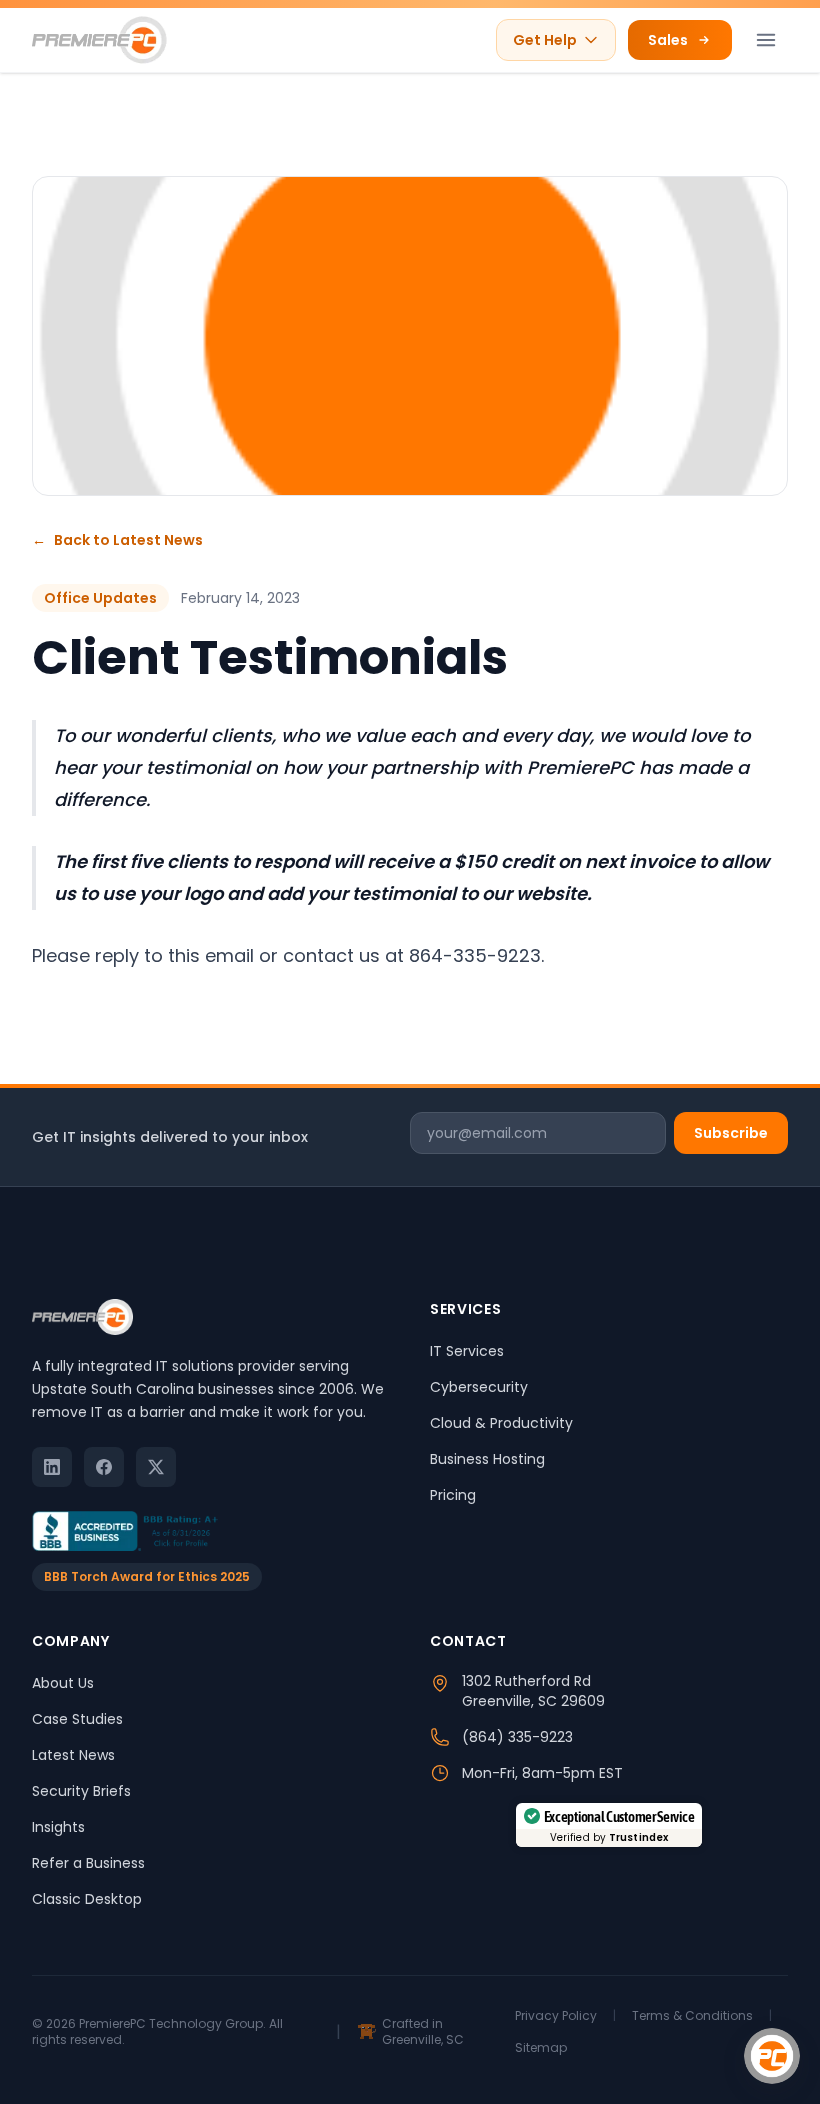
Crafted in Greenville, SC (423, 2032)
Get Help (545, 40)
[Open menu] (766, 40)
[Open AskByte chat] (772, 2056)
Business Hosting (487, 1459)
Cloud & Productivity (501, 1423)
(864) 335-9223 (517, 1737)
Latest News (73, 1755)
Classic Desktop (87, 1899)
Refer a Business (88, 1863)
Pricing (453, 1495)
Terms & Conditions (692, 2016)
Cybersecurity (479, 1387)
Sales (668, 40)
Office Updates (100, 598)
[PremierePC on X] (156, 1467)
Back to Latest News (117, 540)
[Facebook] (104, 1467)
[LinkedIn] (52, 1467)
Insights (58, 1827)
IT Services (467, 1351)
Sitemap (541, 2048)
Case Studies (77, 1719)
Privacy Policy (556, 2016)
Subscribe (731, 1133)
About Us (63, 1683)
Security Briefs (81, 1791)
